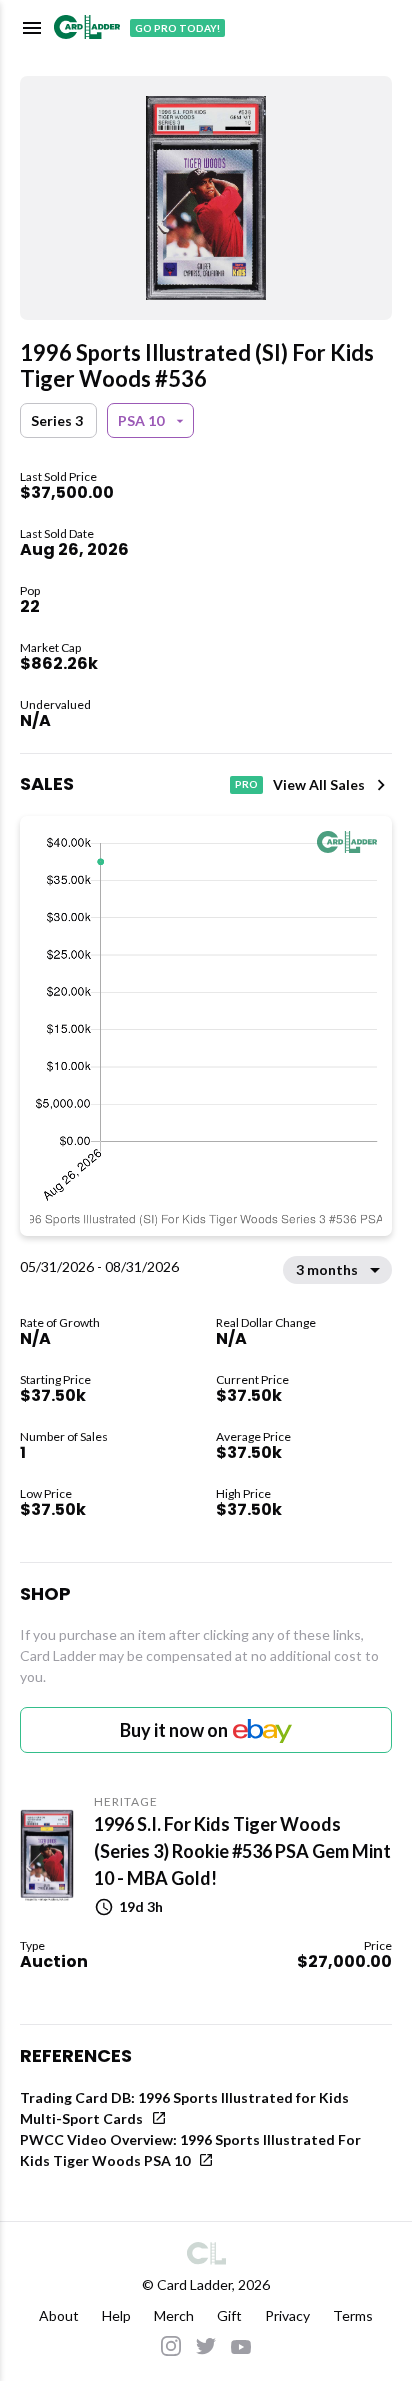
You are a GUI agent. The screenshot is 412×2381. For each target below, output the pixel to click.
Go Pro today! (177, 28)
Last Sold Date (57, 533)
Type (32, 1945)
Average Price (253, 1436)
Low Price (46, 1493)
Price (378, 1945)
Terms (353, 2315)
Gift (229, 2315)
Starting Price (55, 1379)
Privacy (287, 2315)
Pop (30, 590)
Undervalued (55, 704)
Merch (174, 2315)
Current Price (252, 1379)
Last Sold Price (58, 476)
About (59, 2315)
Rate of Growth (60, 1322)
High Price (243, 1493)
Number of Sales (64, 1436)
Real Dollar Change (266, 1322)
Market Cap (50, 647)
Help (116, 2315)
